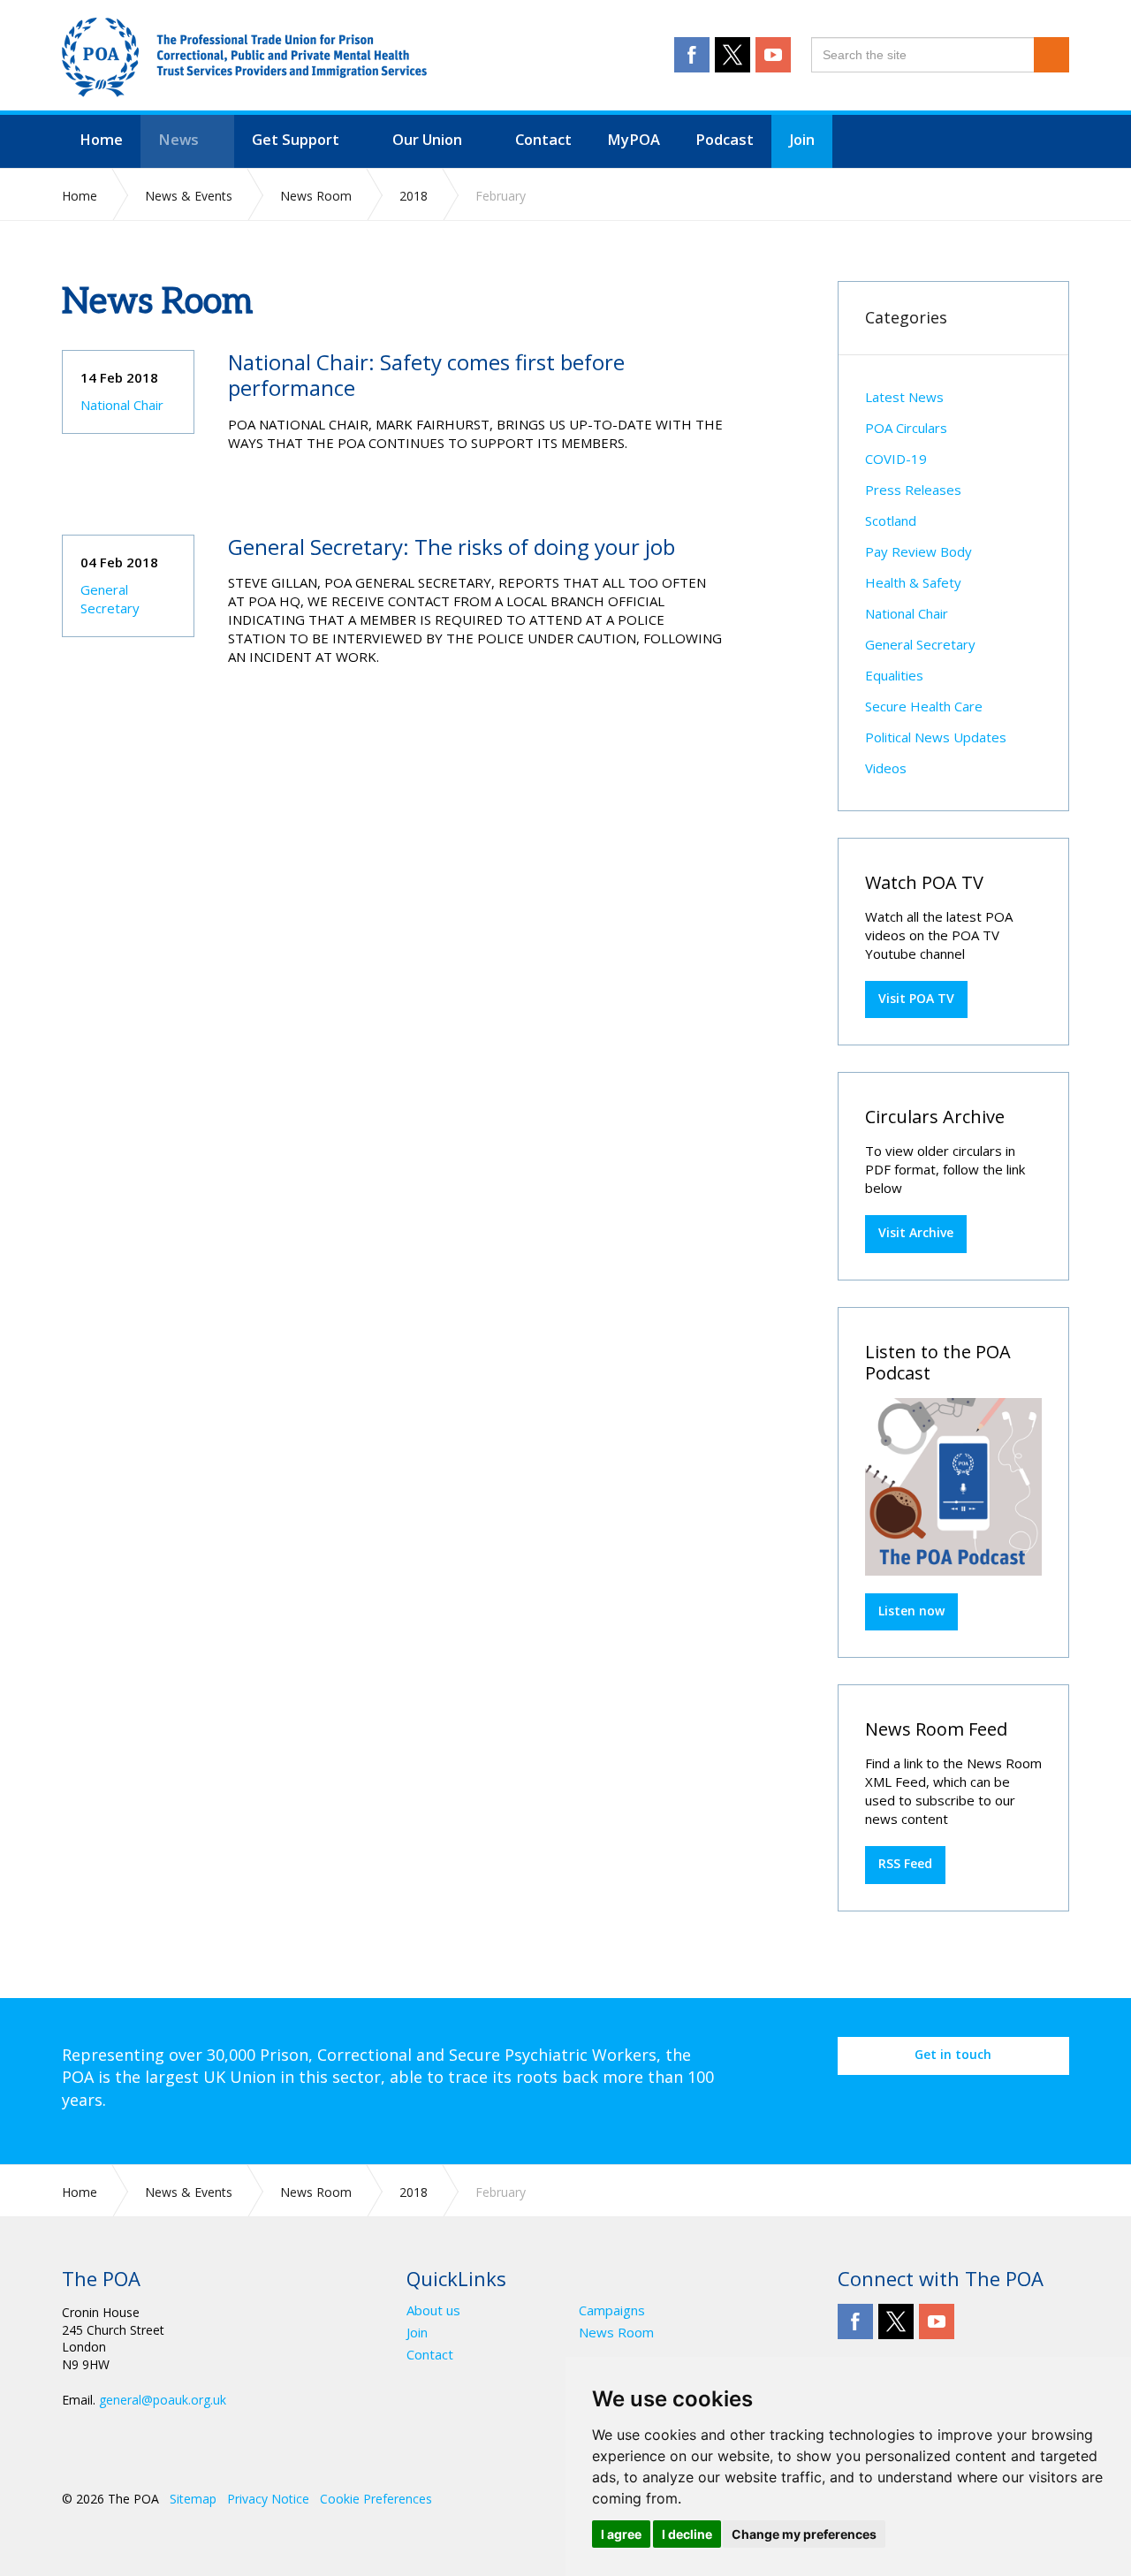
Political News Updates (936, 737)
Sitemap (193, 2499)
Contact (430, 2355)
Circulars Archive (935, 1117)
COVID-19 (896, 459)
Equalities (894, 675)
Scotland (891, 521)
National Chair (122, 405)
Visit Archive (916, 1232)
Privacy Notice (268, 2499)
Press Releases (913, 490)
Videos (886, 768)
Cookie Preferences (376, 2499)
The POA (244, 57)
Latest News (904, 397)
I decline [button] (687, 2534)
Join (417, 2333)
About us (433, 2310)
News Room (616, 2333)
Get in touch (953, 2054)
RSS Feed (905, 1863)
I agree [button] (621, 2534)
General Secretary (110, 599)
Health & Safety (913, 582)
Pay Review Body (918, 551)
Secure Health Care (924, 706)
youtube (773, 55)
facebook (692, 55)
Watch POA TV (924, 882)
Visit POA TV (916, 998)
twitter (732, 55)
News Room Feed (936, 1729)
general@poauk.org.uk (163, 2400)
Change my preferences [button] (804, 2534)
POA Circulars (906, 428)
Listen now (911, 1611)
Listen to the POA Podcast (938, 1362)
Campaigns (612, 2310)
